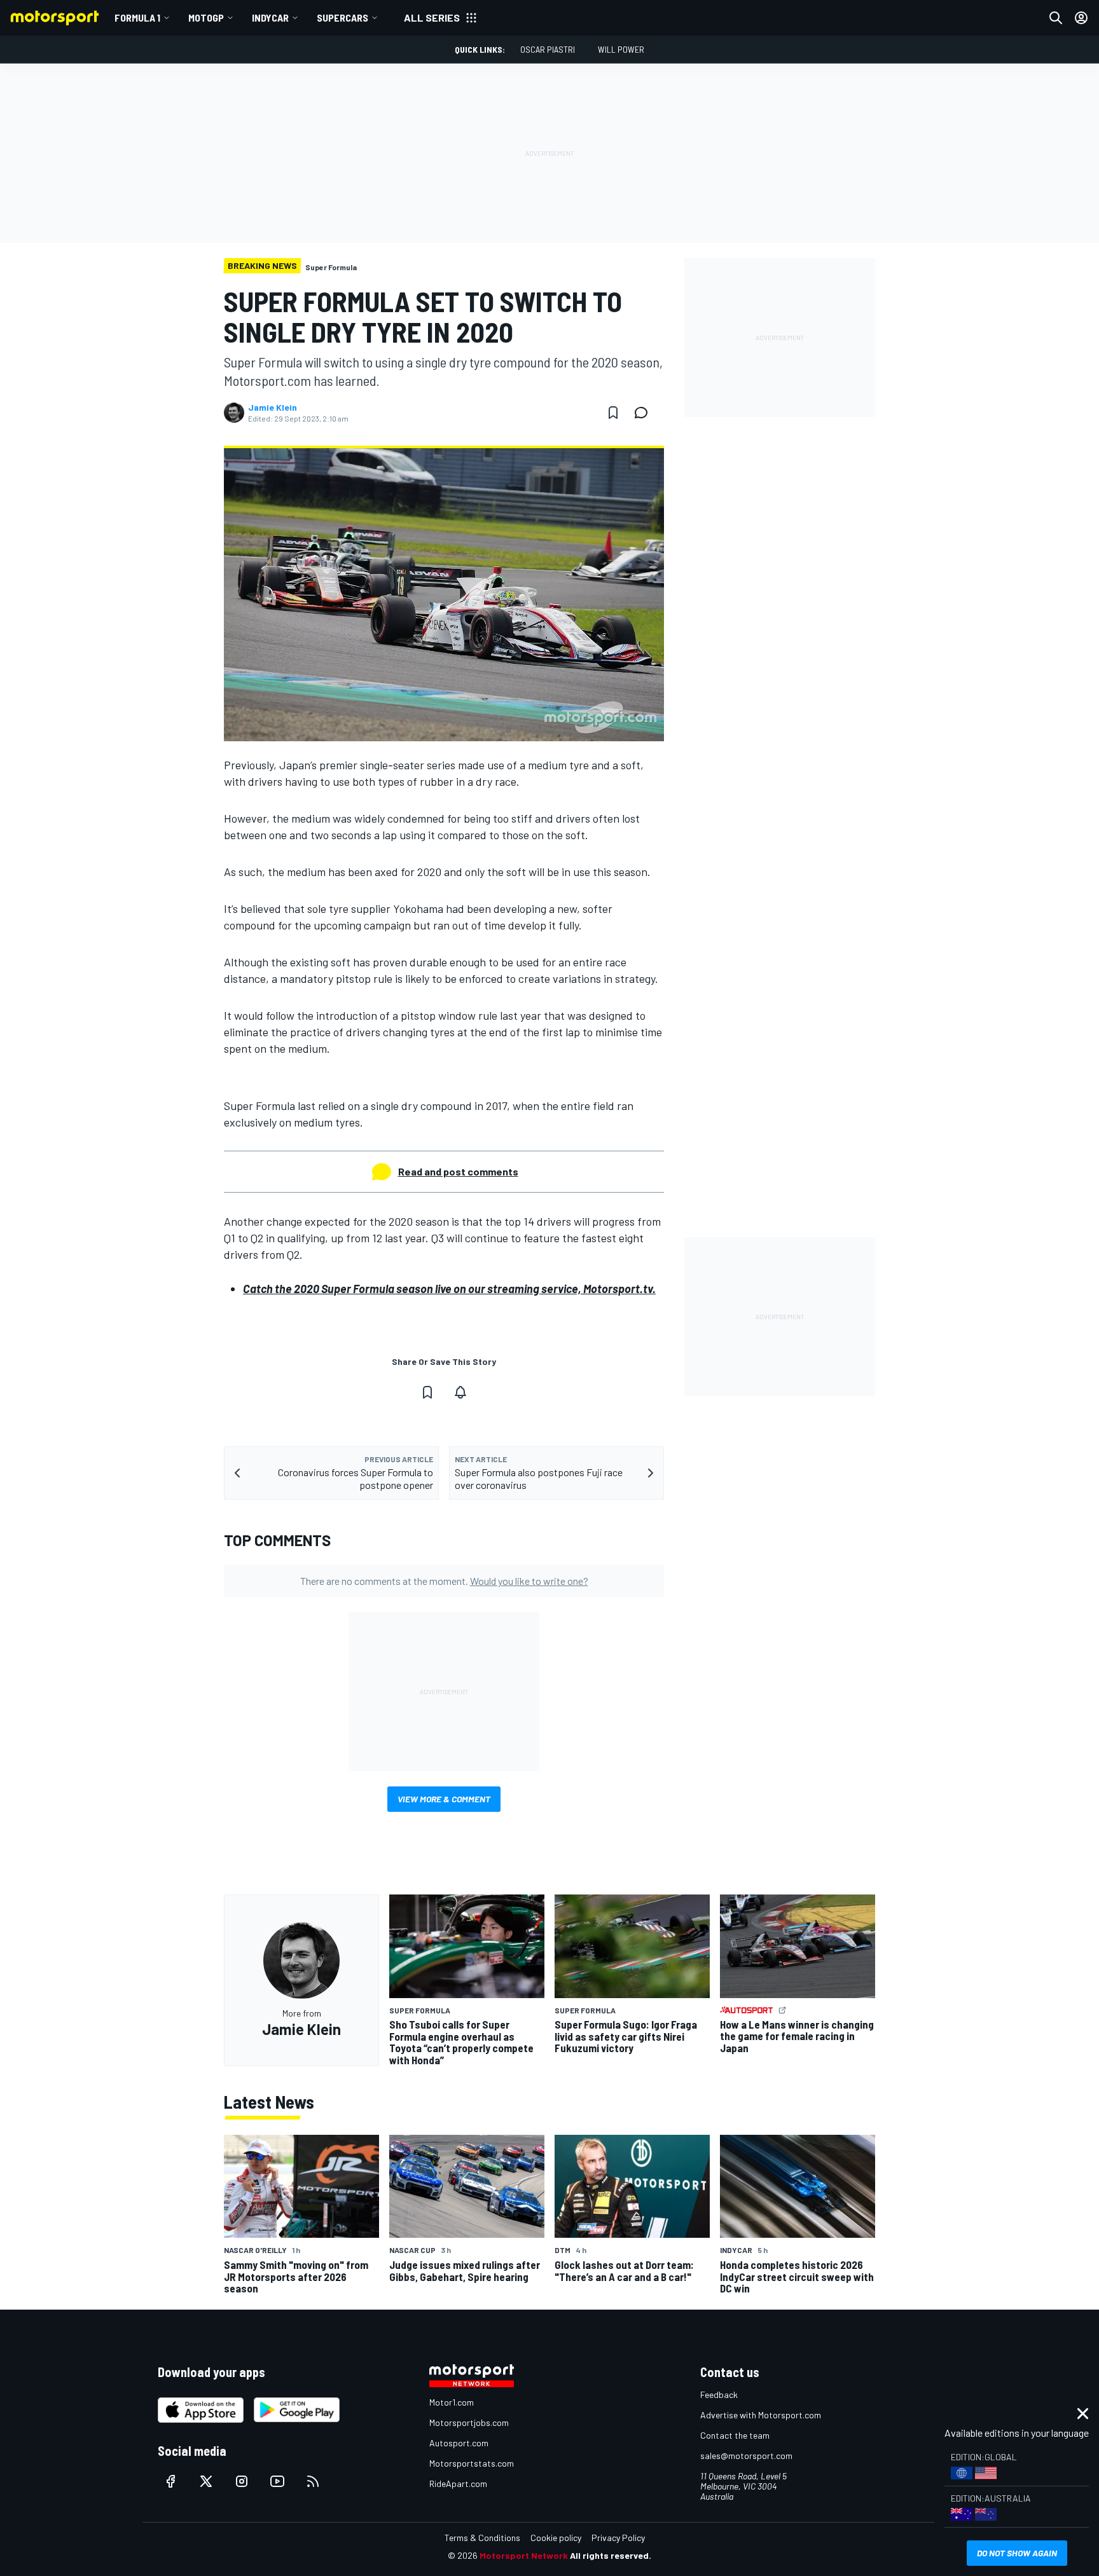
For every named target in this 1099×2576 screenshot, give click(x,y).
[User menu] (1081, 18)
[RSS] (313, 2481)
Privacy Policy (618, 2538)
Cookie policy (556, 2538)
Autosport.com (459, 2443)
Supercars (342, 17)
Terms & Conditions (482, 2538)
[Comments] (645, 413)
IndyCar (270, 17)
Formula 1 (137, 17)
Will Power (621, 49)
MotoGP (206, 17)
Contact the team (735, 2435)
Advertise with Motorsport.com (761, 2415)
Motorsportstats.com (472, 2463)
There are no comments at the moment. (444, 1581)
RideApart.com (458, 2484)
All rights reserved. (611, 2555)
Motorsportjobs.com (469, 2422)
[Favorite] (613, 413)
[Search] (1056, 18)
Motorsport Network (524, 2555)
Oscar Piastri (548, 49)
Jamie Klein (273, 408)
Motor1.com (452, 2402)
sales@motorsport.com (746, 2456)
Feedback (719, 2394)
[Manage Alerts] (460, 1392)
